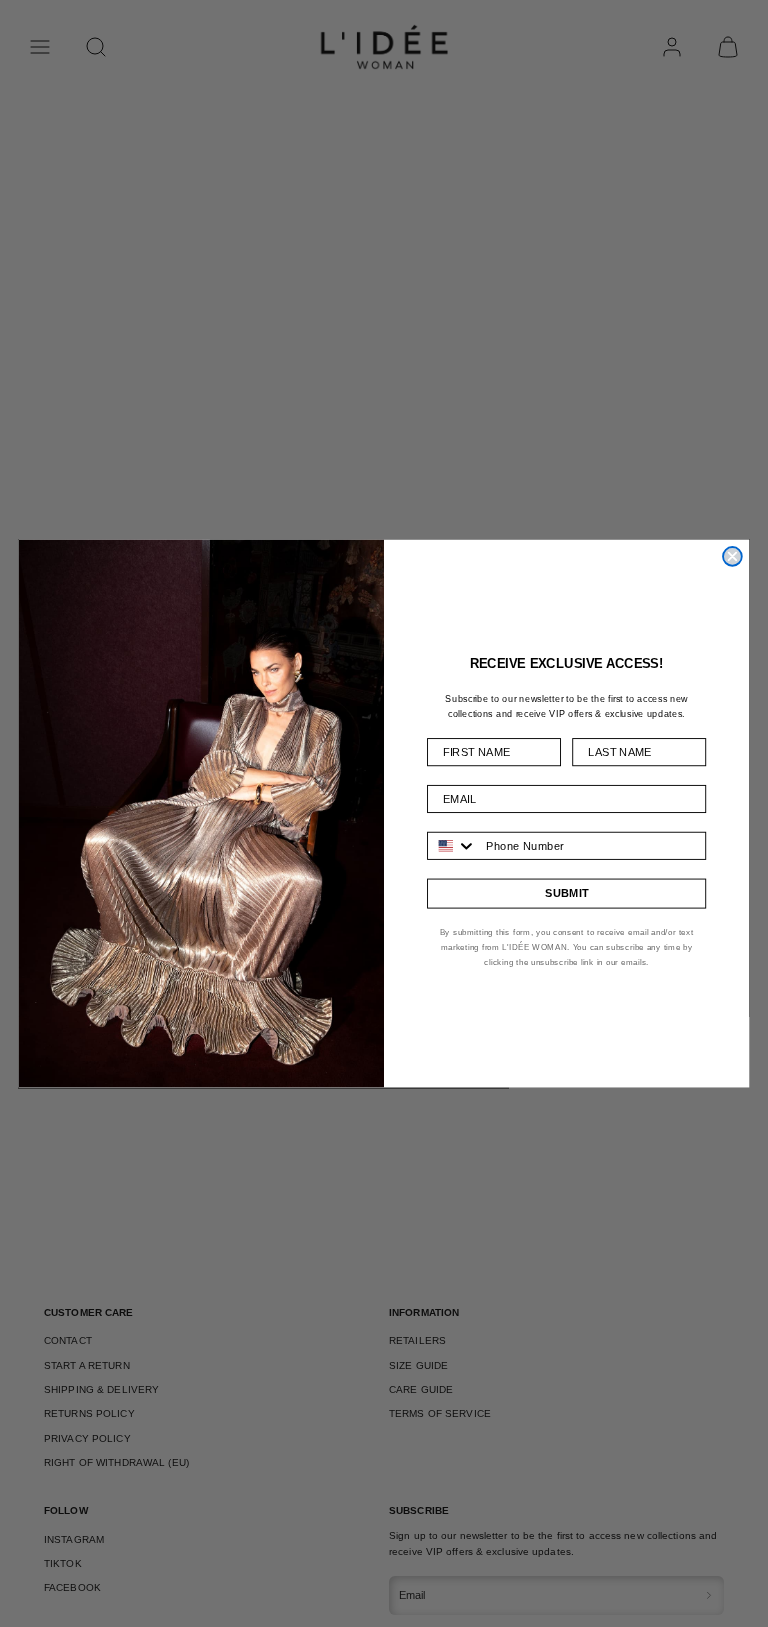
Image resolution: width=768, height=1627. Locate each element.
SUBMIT (566, 893)
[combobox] (452, 845)
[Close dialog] (732, 556)
